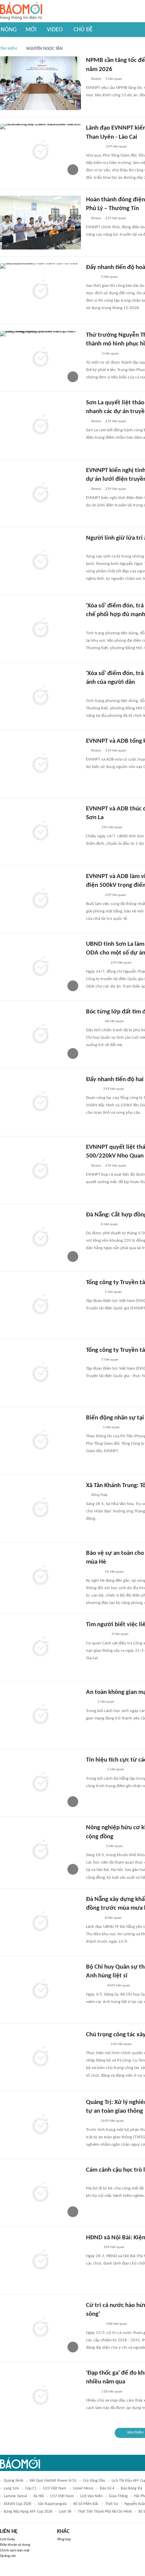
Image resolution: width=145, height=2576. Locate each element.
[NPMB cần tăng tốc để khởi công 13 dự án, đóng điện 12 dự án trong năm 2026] (40, 83)
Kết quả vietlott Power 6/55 (53, 2481)
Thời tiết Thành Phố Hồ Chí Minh (105, 2512)
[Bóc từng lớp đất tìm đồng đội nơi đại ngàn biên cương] (40, 1035)
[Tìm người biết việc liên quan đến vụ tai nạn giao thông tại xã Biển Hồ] (40, 1647)
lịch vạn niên (91, 2496)
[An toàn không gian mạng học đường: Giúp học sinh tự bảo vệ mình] (40, 1715)
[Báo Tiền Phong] (92, 1428)
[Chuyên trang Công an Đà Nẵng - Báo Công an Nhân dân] (91, 277)
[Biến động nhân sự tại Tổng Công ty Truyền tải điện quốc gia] (40, 1441)
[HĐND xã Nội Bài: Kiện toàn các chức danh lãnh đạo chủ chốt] (40, 2261)
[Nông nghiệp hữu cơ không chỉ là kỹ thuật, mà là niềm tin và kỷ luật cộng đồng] (40, 1850)
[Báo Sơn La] (96, 963)
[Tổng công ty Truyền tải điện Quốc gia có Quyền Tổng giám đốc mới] (40, 1373)
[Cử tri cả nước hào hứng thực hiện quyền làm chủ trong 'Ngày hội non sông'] (40, 2328)
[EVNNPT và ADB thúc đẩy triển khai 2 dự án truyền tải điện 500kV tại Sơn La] (40, 832)
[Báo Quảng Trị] (96, 548)
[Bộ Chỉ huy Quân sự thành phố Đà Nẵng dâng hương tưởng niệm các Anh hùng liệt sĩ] (40, 1990)
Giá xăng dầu (94, 2481)
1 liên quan (111, 1427)
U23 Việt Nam (55, 2488)
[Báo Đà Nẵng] (95, 1770)
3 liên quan (114, 79)
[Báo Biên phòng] (93, 1572)
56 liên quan (114, 1572)
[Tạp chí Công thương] (94, 147)
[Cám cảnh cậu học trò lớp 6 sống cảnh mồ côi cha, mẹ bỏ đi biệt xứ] (40, 2193)
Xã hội (39, 2496)
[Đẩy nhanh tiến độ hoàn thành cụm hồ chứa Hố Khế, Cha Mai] (40, 290)
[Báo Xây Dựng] (93, 895)
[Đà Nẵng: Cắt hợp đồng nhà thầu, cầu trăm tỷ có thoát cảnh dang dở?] (40, 1238)
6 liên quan (109, 1224)
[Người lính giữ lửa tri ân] (40, 561)
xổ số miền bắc (86, 2504)
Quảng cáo (8, 2556)
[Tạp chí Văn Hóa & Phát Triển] (91, 2121)
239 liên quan (116, 147)
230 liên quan (121, 2044)
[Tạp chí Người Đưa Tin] (91, 1225)
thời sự (112, 2504)
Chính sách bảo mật (15, 2551)
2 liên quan (110, 354)
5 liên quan (113, 1292)
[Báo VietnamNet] (92, 828)
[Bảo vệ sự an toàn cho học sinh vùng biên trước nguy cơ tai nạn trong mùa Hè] (40, 1576)
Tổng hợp (64, 2539)
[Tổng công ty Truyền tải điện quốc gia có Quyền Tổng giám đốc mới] (40, 1305)
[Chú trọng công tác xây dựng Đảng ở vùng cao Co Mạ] (40, 2058)
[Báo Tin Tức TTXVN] (91, 625)
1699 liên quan (112, 2121)
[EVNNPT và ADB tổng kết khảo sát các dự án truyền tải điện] (40, 764)
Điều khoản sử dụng (15, 2545)
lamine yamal (15, 2496)
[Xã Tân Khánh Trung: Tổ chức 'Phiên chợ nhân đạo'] (40, 1508)
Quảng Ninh (13, 2481)
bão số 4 (107, 2488)
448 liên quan (117, 2324)
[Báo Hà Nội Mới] (93, 2247)
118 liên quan (112, 2392)
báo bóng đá (132, 2488)
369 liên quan (114, 2247)
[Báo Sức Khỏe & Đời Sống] (92, 354)
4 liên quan (120, 1634)
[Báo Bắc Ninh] (93, 1089)
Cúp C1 (31, 2488)
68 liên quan (114, 1021)
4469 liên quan (119, 1986)
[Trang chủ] (21, 11)
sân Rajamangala (52, 2504)
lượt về (65, 2512)
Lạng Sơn (11, 2488)
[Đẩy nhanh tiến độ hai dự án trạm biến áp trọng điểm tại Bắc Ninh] (40, 1102)
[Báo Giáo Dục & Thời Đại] (90, 1702)
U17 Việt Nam (62, 2496)
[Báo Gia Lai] (97, 1635)
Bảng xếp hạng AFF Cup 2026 (28, 2512)
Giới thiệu (8, 2539)
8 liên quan (113, 1918)
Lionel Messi (83, 2488)
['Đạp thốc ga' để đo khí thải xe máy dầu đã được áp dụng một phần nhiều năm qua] (40, 2396)
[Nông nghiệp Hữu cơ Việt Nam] (94, 1846)
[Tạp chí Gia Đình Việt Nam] (94, 2324)
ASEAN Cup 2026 (18, 2504)
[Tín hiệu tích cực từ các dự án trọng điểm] (40, 1783)
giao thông (118, 2496)
